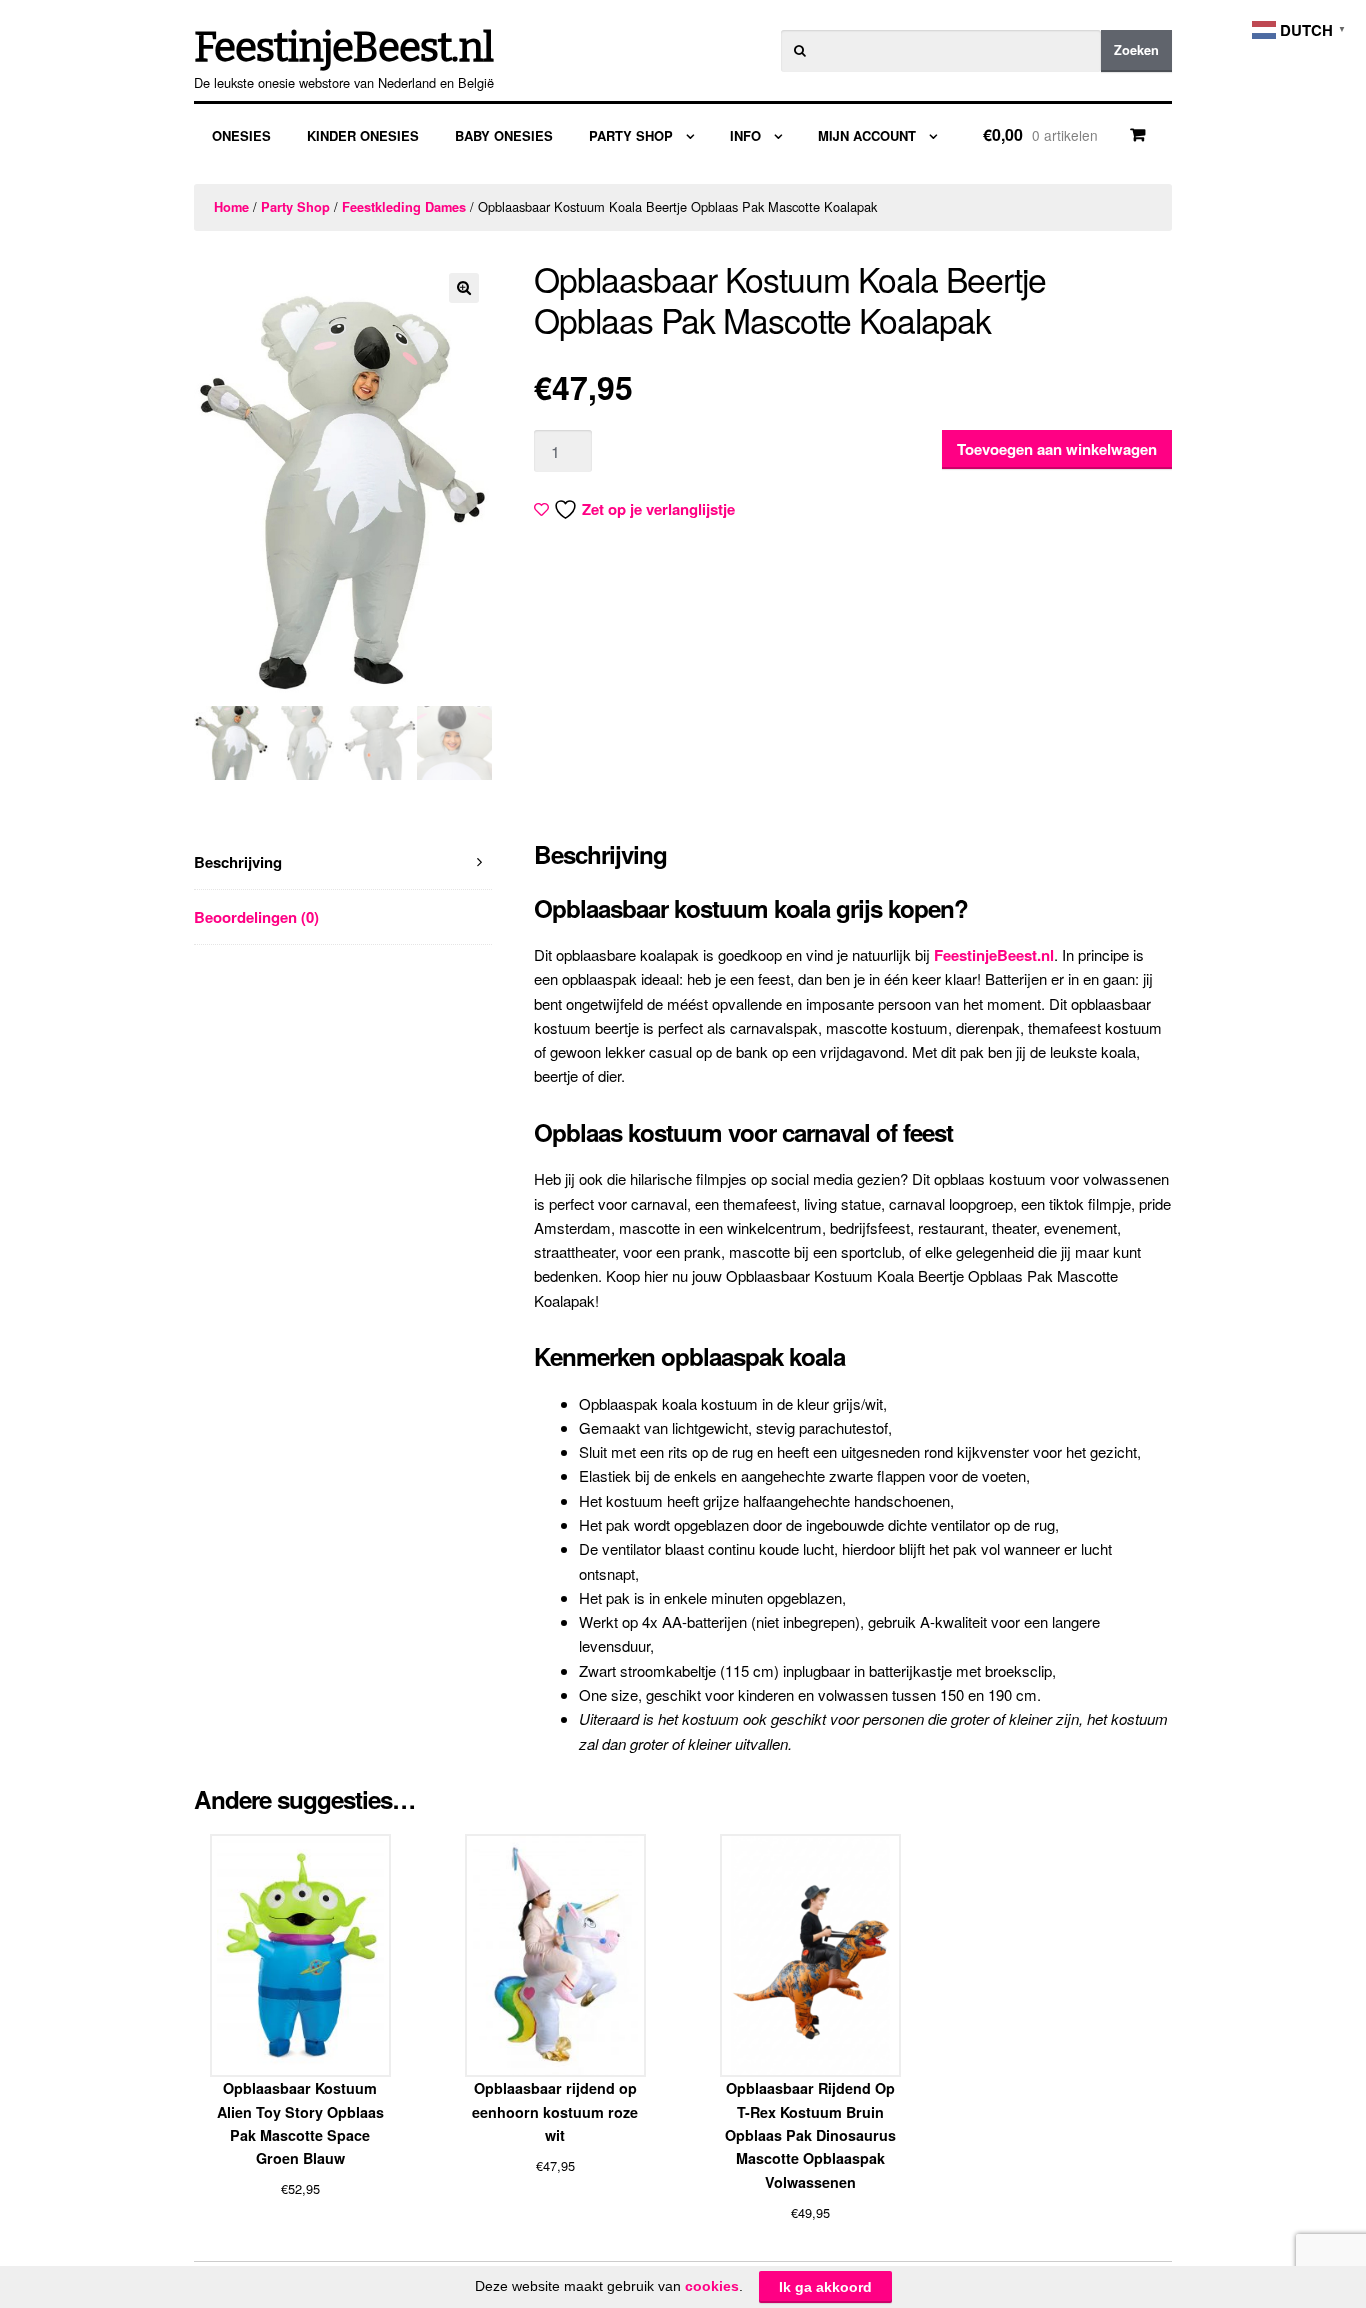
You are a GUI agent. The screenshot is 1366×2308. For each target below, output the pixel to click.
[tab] (343, 862)
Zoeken (1136, 50)
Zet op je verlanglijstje (658, 509)
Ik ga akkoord (825, 2287)
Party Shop (631, 135)
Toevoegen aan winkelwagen (1057, 449)
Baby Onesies (504, 135)
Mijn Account (867, 135)
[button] (464, 288)
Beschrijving (238, 862)
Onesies (241, 135)
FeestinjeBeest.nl (343, 48)
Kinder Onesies (363, 135)
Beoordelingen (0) (256, 917)
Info (745, 135)
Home (231, 207)
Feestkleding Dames (404, 207)
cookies (712, 2286)
